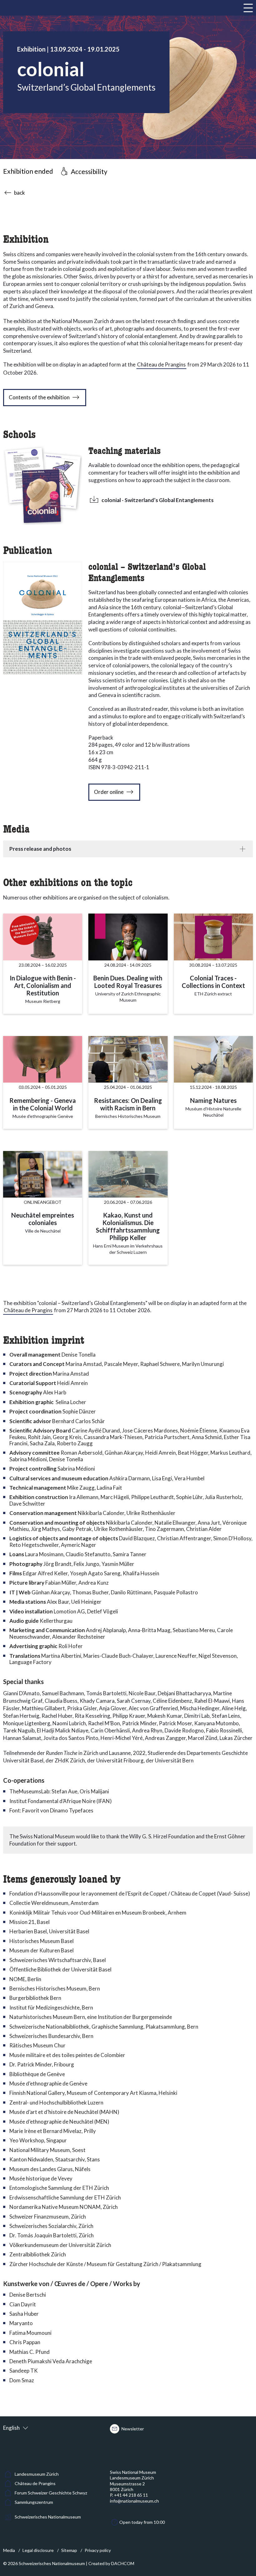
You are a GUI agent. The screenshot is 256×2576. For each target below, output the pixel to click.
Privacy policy (98, 2550)
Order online (109, 792)
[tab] (128, 849)
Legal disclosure (38, 2550)
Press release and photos (40, 849)
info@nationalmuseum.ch (134, 2501)
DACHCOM (123, 2563)
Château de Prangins (161, 364)
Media (9, 2550)
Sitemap (69, 2550)
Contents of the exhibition (39, 397)
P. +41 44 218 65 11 (129, 2495)
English (11, 2428)
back (20, 193)
